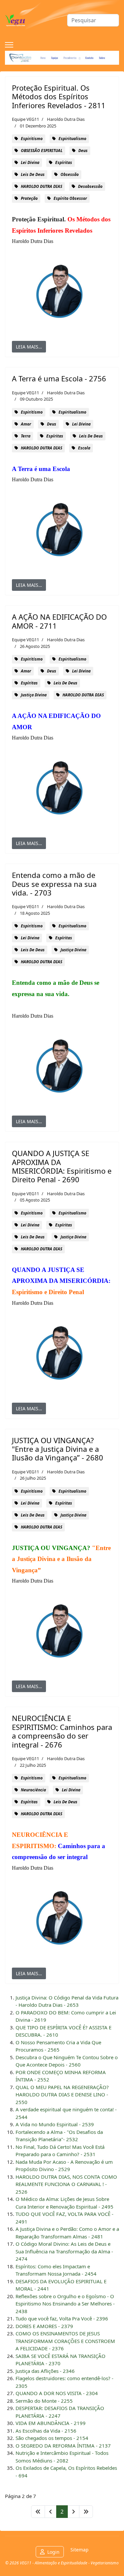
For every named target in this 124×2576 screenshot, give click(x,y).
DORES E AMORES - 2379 (44, 2326)
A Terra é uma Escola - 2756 (59, 378)
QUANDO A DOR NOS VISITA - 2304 (57, 2393)
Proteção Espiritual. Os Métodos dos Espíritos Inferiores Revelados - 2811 (59, 96)
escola (84, 448)
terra (26, 436)
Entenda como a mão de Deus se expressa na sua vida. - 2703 (54, 884)
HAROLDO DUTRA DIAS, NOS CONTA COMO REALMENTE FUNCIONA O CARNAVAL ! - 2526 (66, 2184)
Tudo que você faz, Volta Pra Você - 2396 (62, 2318)
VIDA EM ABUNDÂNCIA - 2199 (51, 2423)
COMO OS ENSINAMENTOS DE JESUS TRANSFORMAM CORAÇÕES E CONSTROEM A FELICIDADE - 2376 (65, 2341)
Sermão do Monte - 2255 (44, 2401)
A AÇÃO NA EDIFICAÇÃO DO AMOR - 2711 (59, 621)
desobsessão (90, 186)
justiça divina (34, 695)
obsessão (70, 174)
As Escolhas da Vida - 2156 (46, 2431)
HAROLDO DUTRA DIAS (41, 186)
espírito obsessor (70, 198)
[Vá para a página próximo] (73, 2512)
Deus (83, 151)
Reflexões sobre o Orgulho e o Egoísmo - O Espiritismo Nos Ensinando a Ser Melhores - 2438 (65, 2304)
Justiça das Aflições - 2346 (45, 2371)
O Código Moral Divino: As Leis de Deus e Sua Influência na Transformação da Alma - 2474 (64, 2251)
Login (53, 2552)
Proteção (29, 198)
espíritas (64, 162)
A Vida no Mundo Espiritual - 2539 (55, 2124)
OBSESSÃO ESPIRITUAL (42, 151)
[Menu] (9, 45)
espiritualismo (72, 139)
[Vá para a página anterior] (51, 2512)
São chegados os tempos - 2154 (52, 2438)
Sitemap (80, 2550)
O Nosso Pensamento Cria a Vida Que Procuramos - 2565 (58, 2046)
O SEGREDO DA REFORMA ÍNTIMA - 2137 (63, 2446)
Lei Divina (30, 162)
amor (26, 424)
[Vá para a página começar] (38, 2512)
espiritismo (32, 139)
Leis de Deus (33, 174)
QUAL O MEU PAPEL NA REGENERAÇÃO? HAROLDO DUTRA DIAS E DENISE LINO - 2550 (62, 2095)
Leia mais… (29, 347)
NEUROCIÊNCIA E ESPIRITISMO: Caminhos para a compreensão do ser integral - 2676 (62, 1731)
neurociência (33, 1790)
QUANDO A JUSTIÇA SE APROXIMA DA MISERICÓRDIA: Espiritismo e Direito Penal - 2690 (62, 1166)
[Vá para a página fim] (86, 2512)
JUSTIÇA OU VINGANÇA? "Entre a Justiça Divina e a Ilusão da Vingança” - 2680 (58, 1449)
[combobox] (93, 20)
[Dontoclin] (62, 58)
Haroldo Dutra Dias (66, 119)
